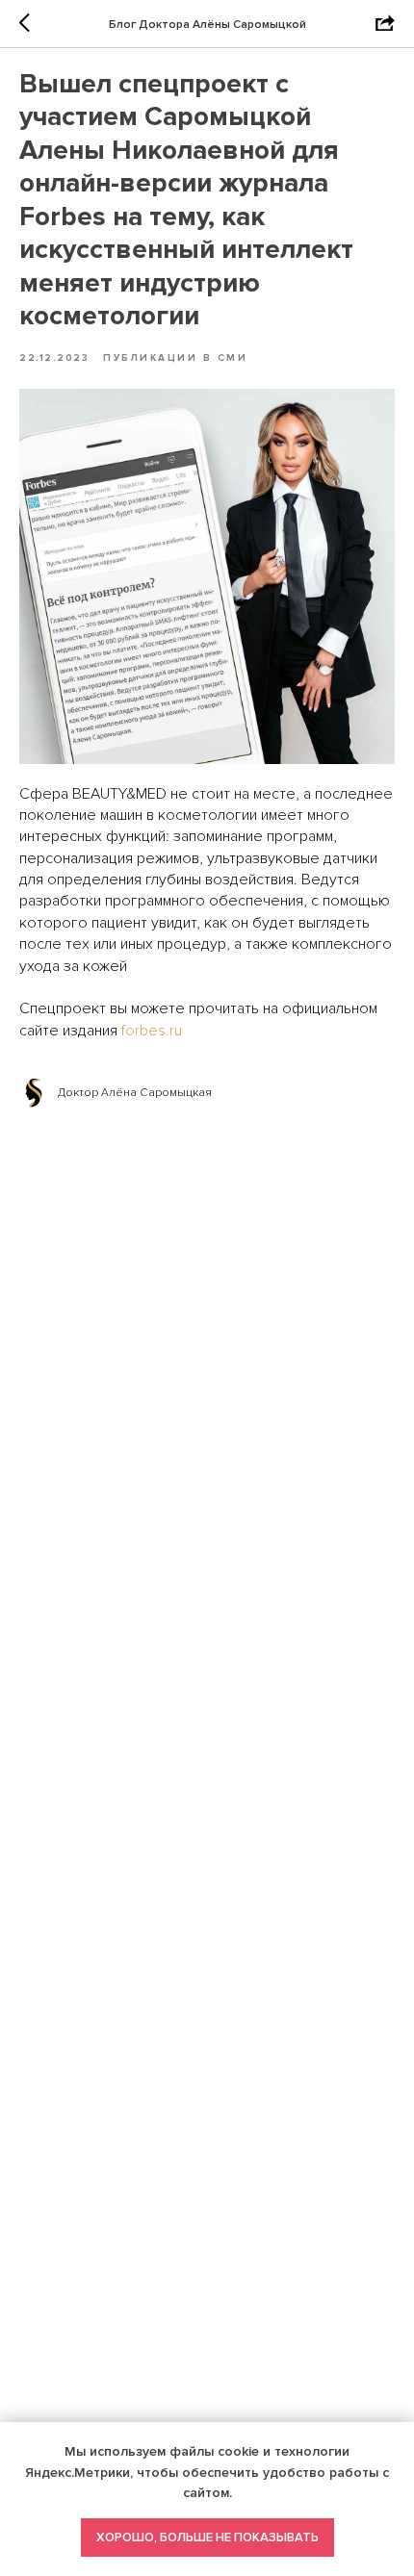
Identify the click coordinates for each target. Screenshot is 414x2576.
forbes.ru (152, 1031)
